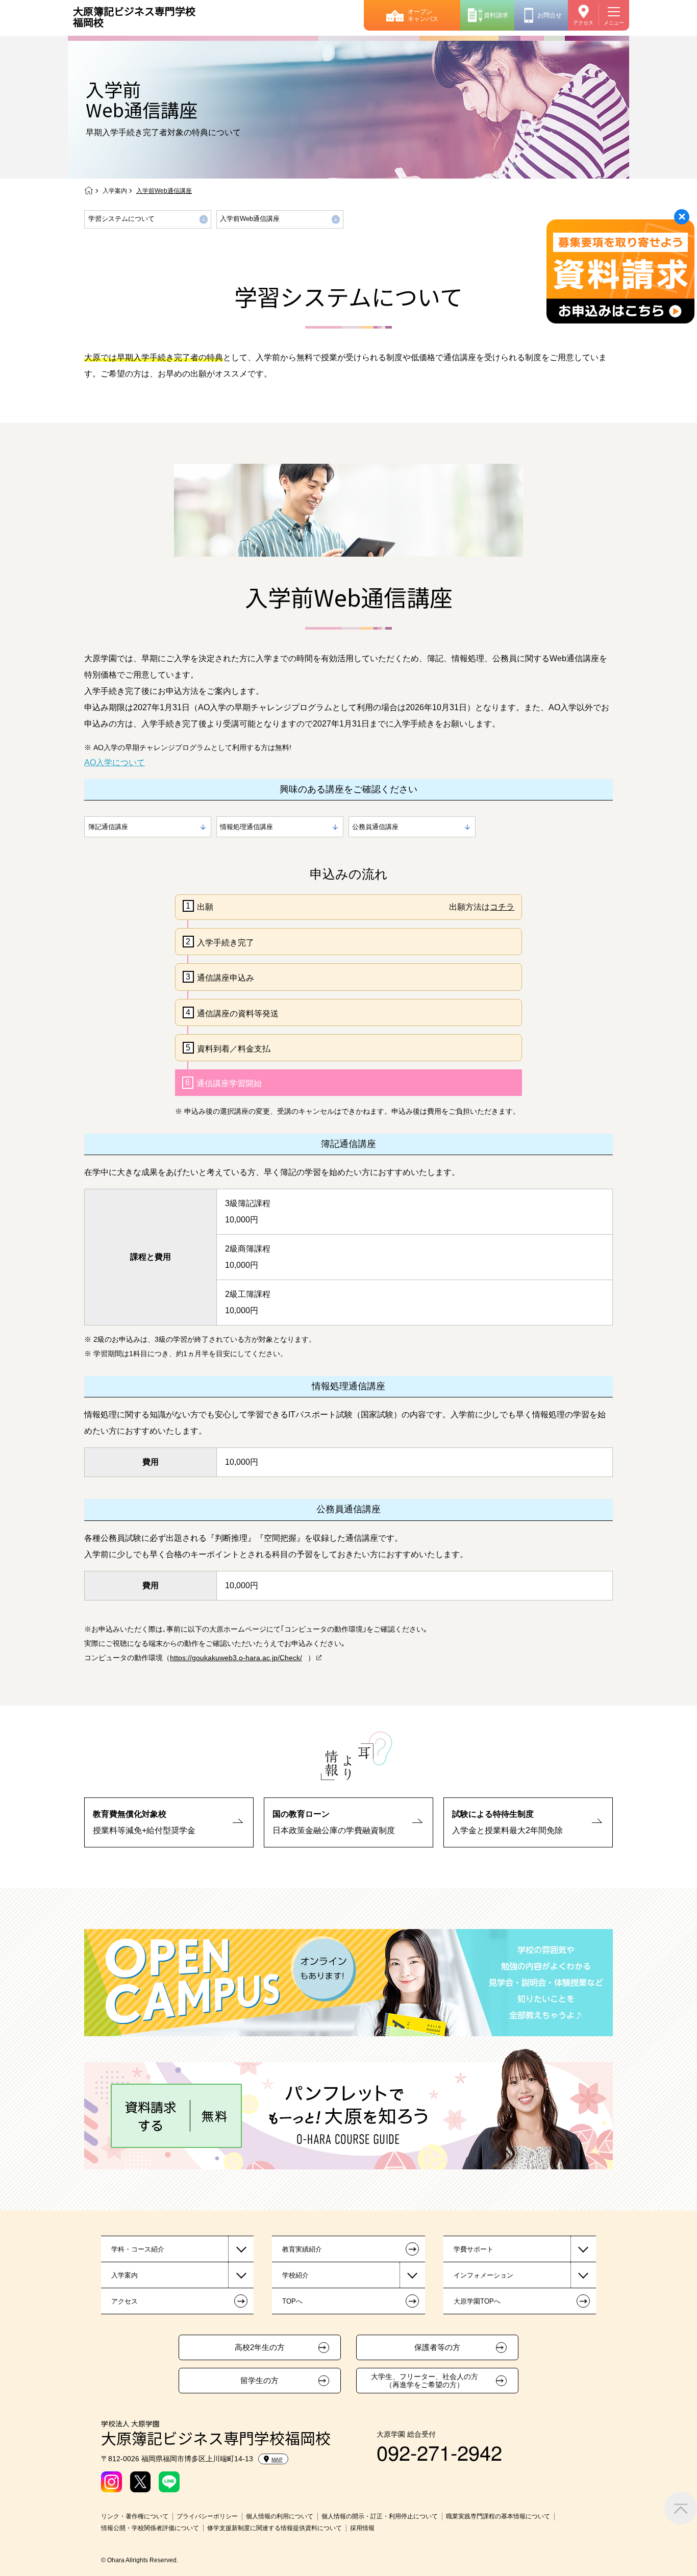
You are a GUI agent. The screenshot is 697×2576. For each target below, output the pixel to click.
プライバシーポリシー (207, 2516)
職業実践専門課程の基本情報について (498, 2516)
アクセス (583, 23)
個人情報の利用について (280, 2516)
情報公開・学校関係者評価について (150, 2528)
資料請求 (496, 15)
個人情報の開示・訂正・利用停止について (380, 2516)
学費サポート (474, 2249)
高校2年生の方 (260, 2347)
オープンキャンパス (423, 15)
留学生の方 (259, 2381)
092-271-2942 (439, 2452)
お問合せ (550, 15)
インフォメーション (483, 2275)
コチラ (502, 907)
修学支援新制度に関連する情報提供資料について (275, 2528)
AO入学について (115, 762)
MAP (277, 2459)
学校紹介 (295, 2275)
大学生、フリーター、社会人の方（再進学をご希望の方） (425, 2381)
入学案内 (115, 191)
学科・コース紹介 (138, 2249)
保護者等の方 (437, 2347)
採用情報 (362, 2528)
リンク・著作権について (135, 2516)
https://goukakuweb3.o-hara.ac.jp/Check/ (236, 1658)
